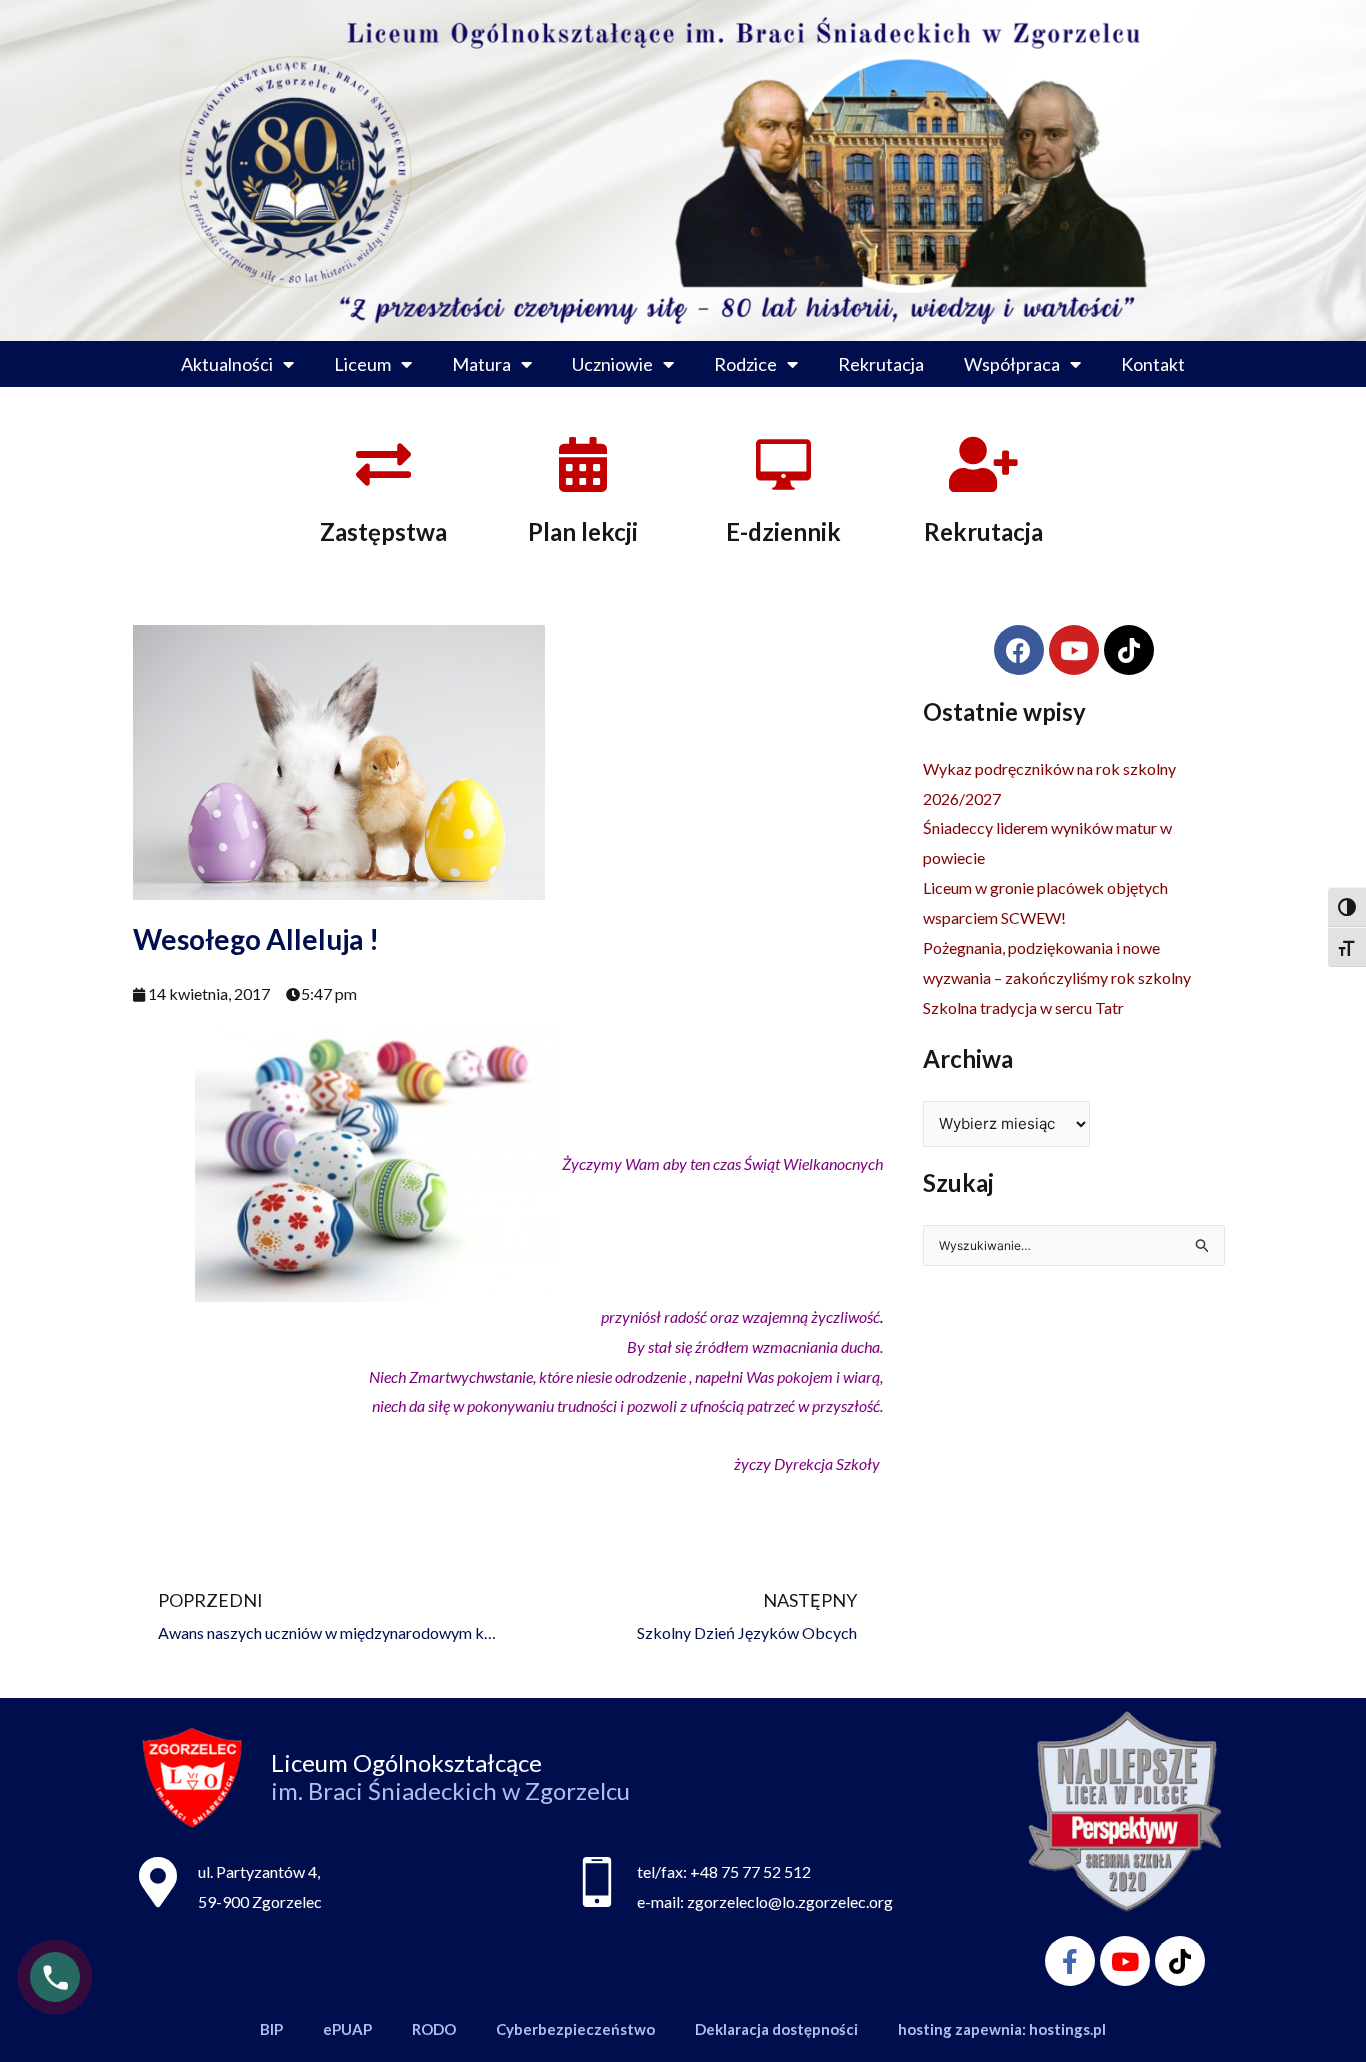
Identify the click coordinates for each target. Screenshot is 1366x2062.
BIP (271, 2029)
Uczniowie (612, 364)
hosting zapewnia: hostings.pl (1002, 2029)
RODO (434, 2029)
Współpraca (1012, 364)
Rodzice (745, 364)
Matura (481, 364)
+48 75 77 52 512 (750, 1871)
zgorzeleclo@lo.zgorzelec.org (790, 1901)
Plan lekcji (583, 531)
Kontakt (1153, 364)
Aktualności (227, 364)
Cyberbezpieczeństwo (575, 2029)
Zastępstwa (383, 531)
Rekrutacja (881, 364)
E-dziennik (783, 531)
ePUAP (347, 2029)
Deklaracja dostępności (776, 2029)
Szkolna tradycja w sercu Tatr (1023, 1007)
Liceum (362, 364)
